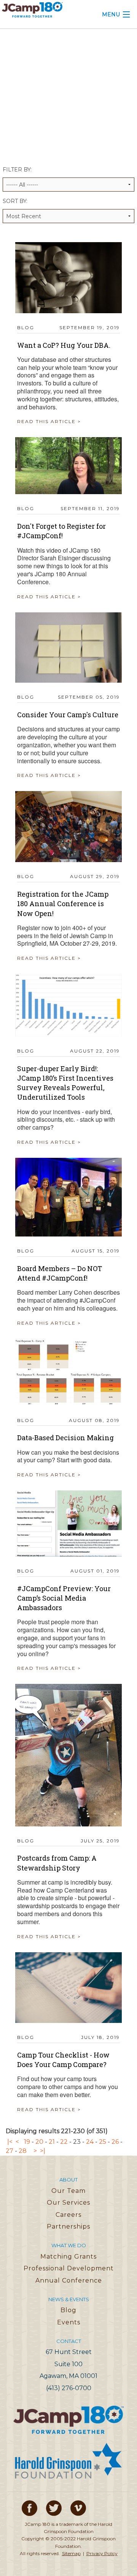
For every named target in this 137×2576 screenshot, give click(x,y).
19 (27, 2142)
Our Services (68, 2203)
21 (52, 2142)
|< (10, 2142)
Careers (68, 2215)
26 (115, 2142)
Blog (68, 2310)
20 (39, 2142)
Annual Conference (69, 2280)
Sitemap (71, 2553)
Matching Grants (68, 2257)
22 (64, 2142)
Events (69, 2322)
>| (43, 2151)
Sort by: (15, 201)
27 (10, 2151)
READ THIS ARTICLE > (49, 421)
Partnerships (68, 2226)
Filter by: (17, 170)
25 (103, 2142)
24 (90, 2142)
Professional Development (69, 2268)
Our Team (68, 2191)
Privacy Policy (102, 2553)
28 (23, 2151)
